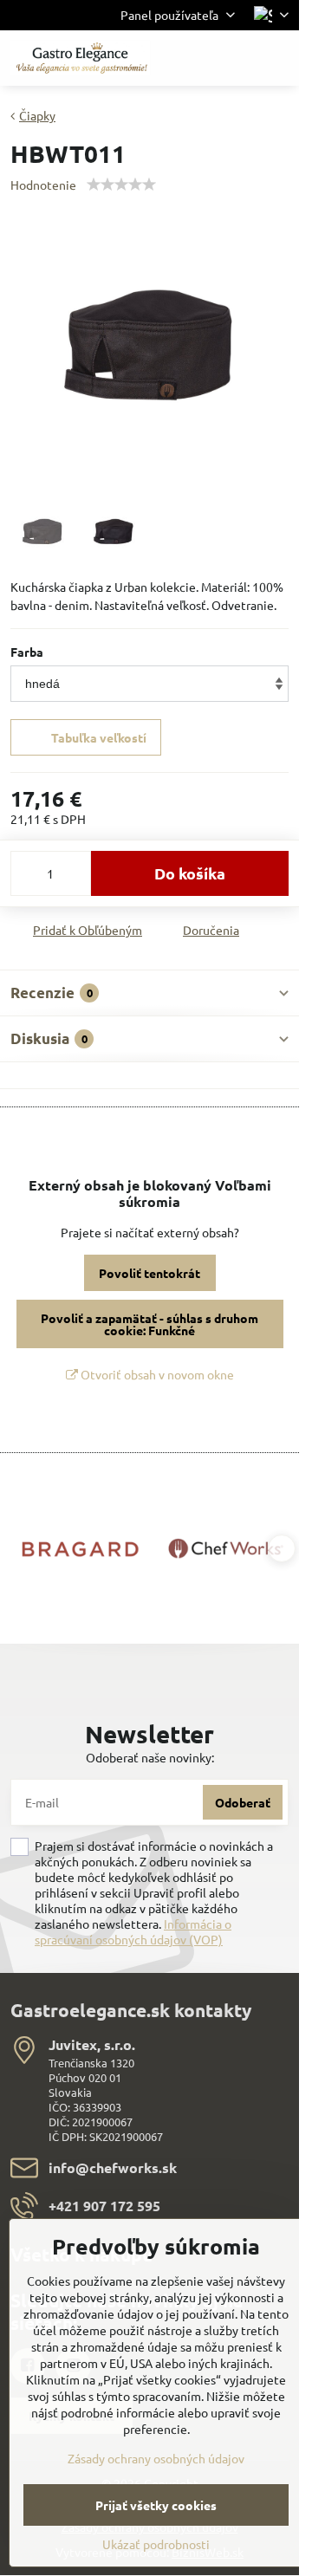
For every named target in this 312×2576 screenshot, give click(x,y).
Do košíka (190, 873)
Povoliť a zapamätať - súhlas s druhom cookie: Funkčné (149, 1324)
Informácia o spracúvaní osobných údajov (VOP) (133, 1931)
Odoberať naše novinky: (150, 1757)
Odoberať (243, 1802)
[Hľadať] (195, 58)
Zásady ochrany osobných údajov (156, 2458)
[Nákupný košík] (237, 58)
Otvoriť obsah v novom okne (156, 1374)
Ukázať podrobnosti (156, 2544)
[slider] (121, 185)
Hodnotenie (43, 185)
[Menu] (278, 58)
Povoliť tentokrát (149, 1273)
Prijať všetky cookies (156, 2505)
